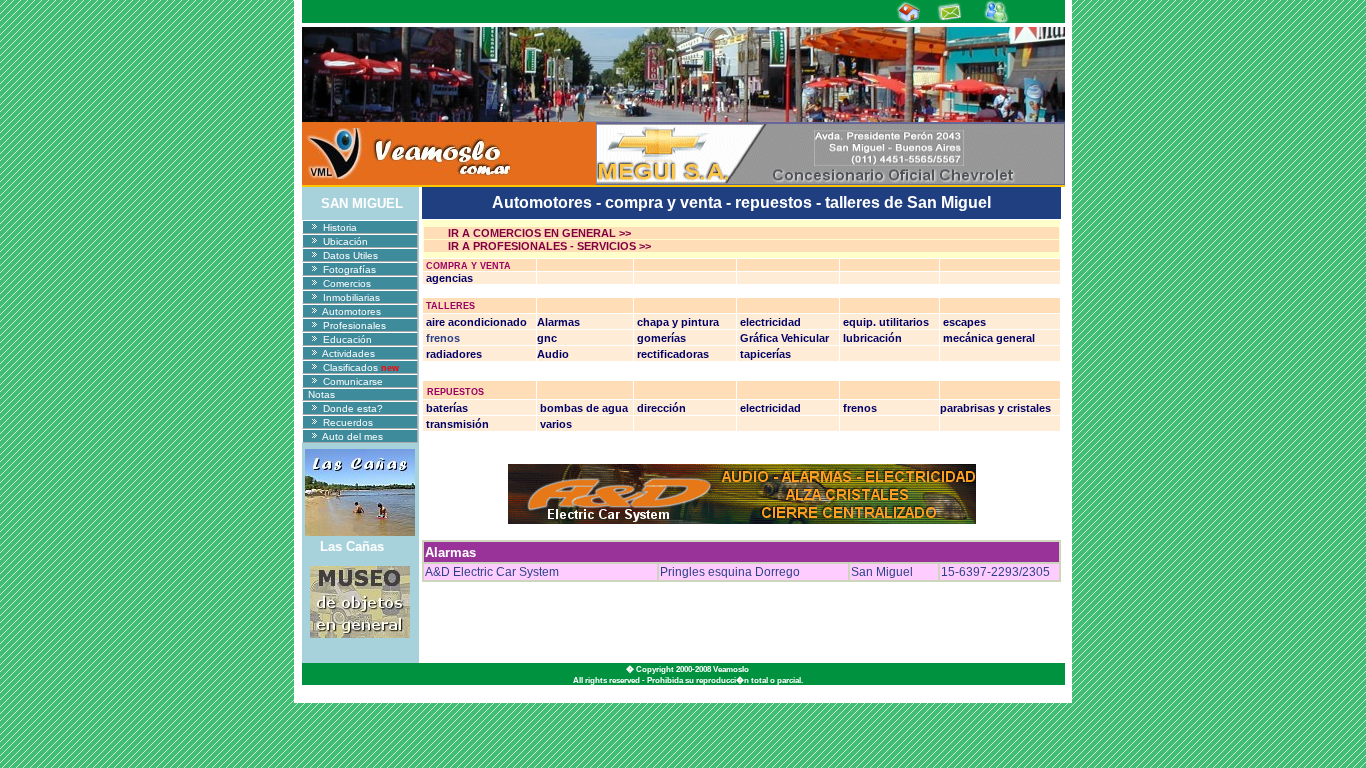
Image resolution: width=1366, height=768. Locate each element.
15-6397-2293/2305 (995, 572)
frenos (441, 338)
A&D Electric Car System (492, 572)
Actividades (347, 353)
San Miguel (882, 572)
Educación (346, 339)
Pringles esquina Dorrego (730, 572)
